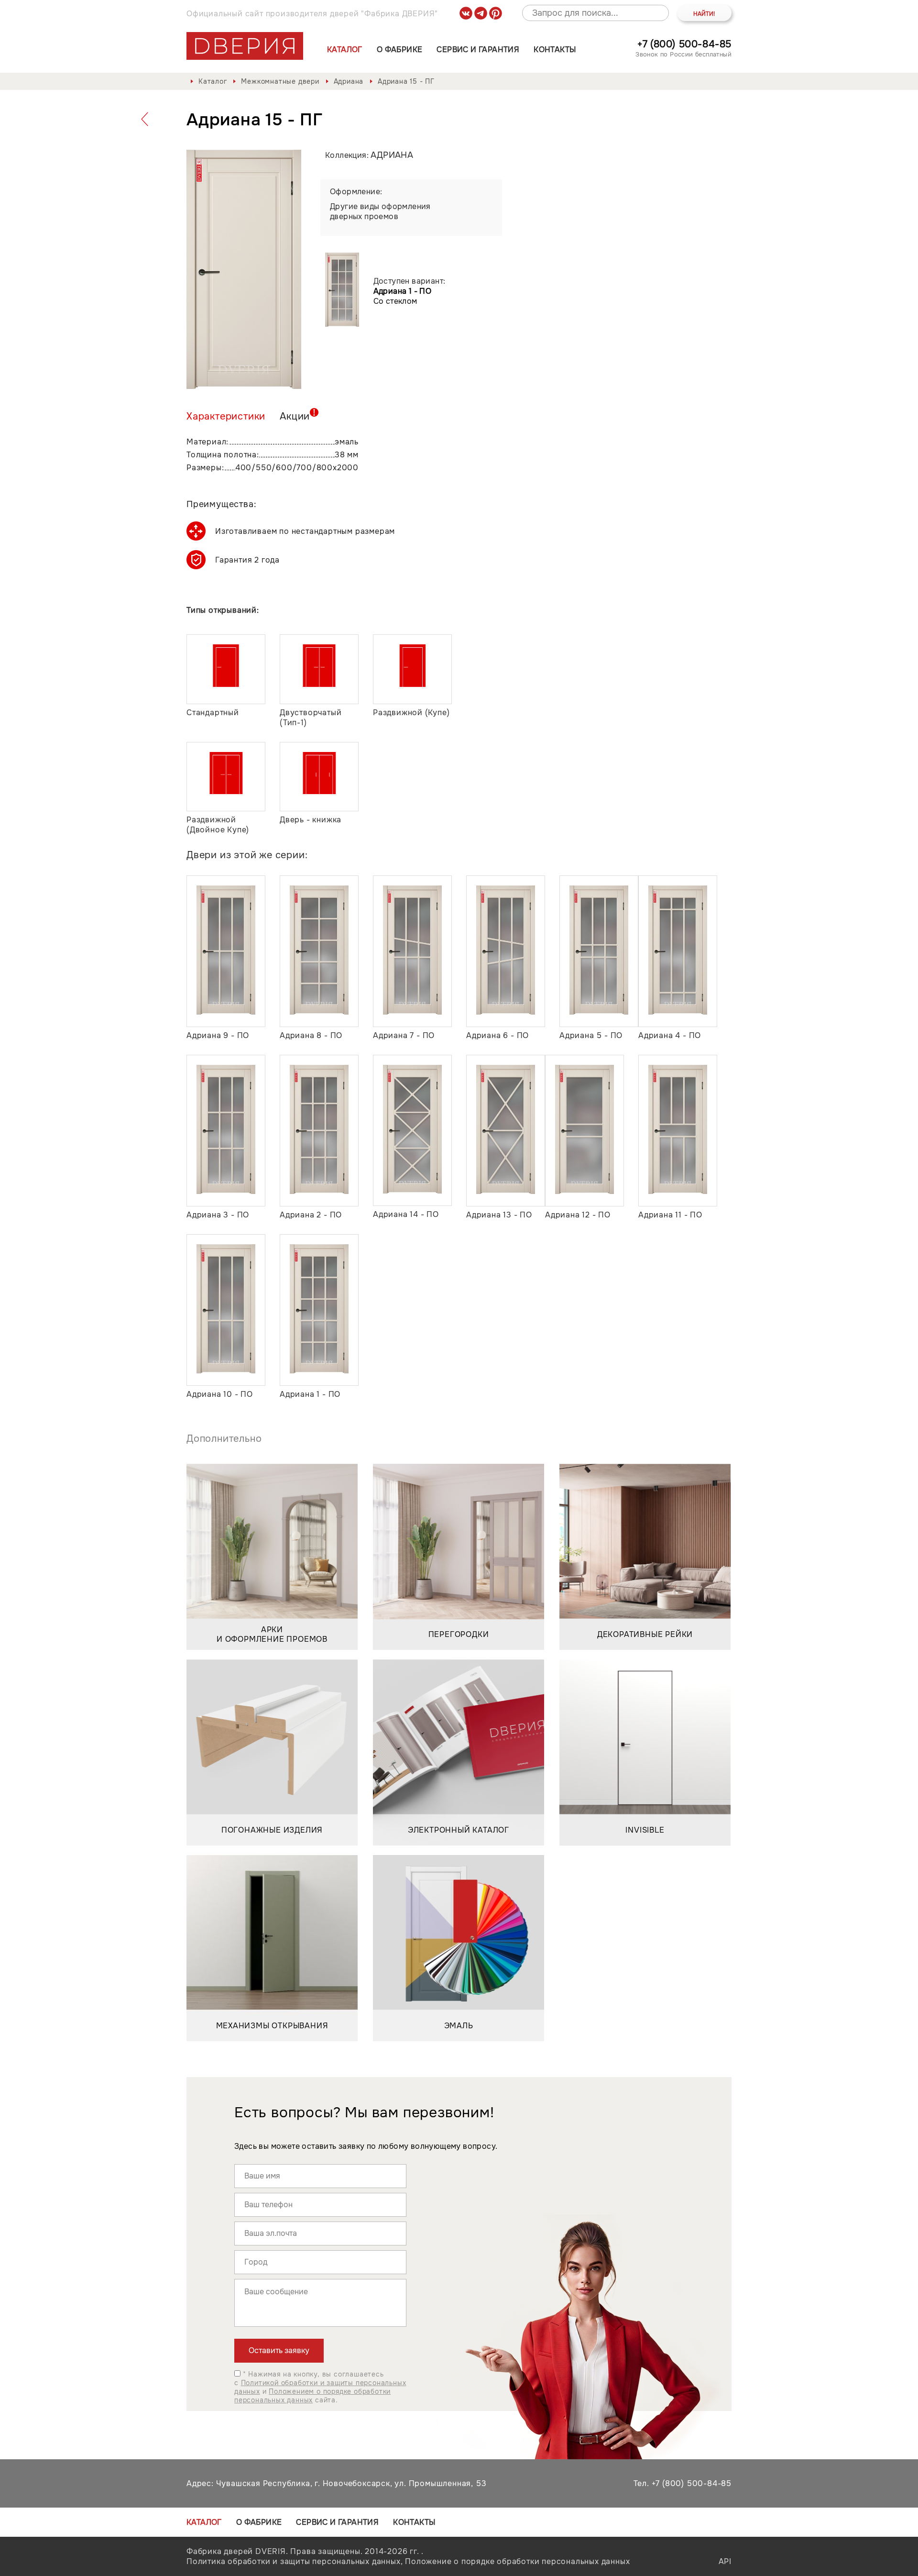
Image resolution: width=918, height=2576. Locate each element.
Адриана (349, 81)
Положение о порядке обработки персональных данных (517, 2561)
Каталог (345, 50)
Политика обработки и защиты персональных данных (294, 2561)
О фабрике (400, 50)
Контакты (555, 50)
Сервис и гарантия (478, 50)
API (725, 2561)
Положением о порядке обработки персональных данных (312, 2396)
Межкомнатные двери (280, 81)
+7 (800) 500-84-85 (684, 44)
